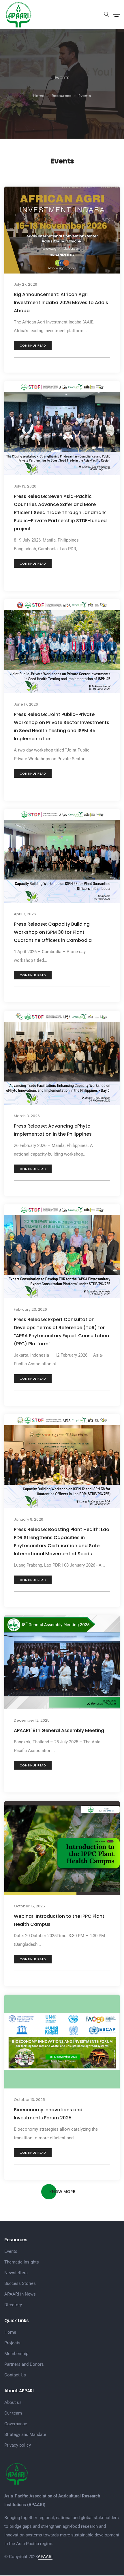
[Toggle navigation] (117, 15)
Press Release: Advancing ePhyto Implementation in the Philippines (53, 1130)
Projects (12, 2343)
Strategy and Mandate (25, 2434)
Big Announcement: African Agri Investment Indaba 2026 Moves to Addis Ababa (61, 303)
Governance (16, 2424)
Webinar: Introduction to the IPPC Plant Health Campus (59, 1920)
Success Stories (20, 2283)
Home (10, 2332)
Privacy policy (18, 2445)
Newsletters (16, 2273)
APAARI (45, 2557)
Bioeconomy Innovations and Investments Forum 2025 (48, 2114)
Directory (13, 2305)
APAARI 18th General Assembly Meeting (59, 1730)
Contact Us (15, 2375)
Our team (13, 2413)
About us (13, 2402)
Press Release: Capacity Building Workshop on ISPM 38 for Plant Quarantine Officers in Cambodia (53, 932)
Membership (16, 2354)
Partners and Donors (24, 2364)
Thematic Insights (22, 2262)
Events (11, 2251)
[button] (33, 346)
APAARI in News (20, 2294)
